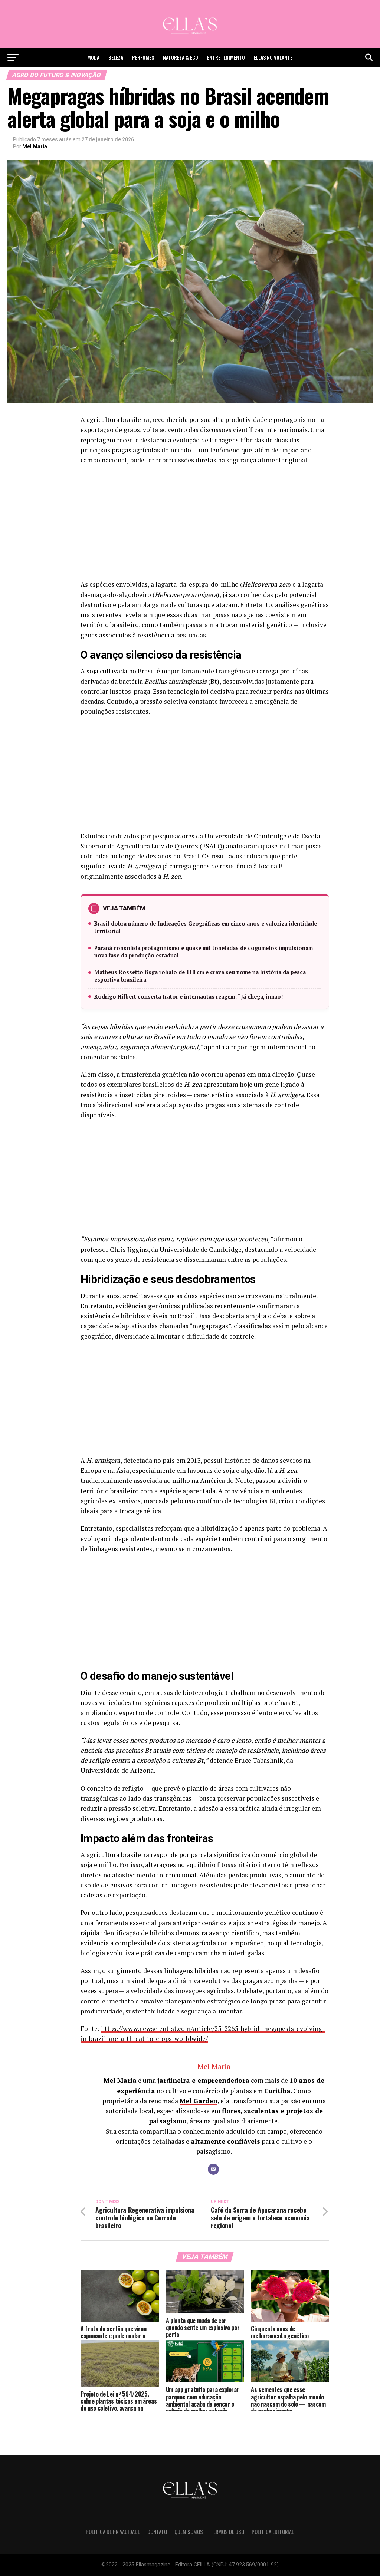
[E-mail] (213, 2169)
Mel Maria (35, 146)
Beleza (116, 57)
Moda (93, 57)
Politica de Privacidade (113, 2532)
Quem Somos (189, 2532)
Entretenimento (226, 57)
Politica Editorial (273, 2532)
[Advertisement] (205, 524)
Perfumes (143, 57)
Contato (157, 2532)
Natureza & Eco (181, 57)
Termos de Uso (227, 2532)
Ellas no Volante (273, 57)
